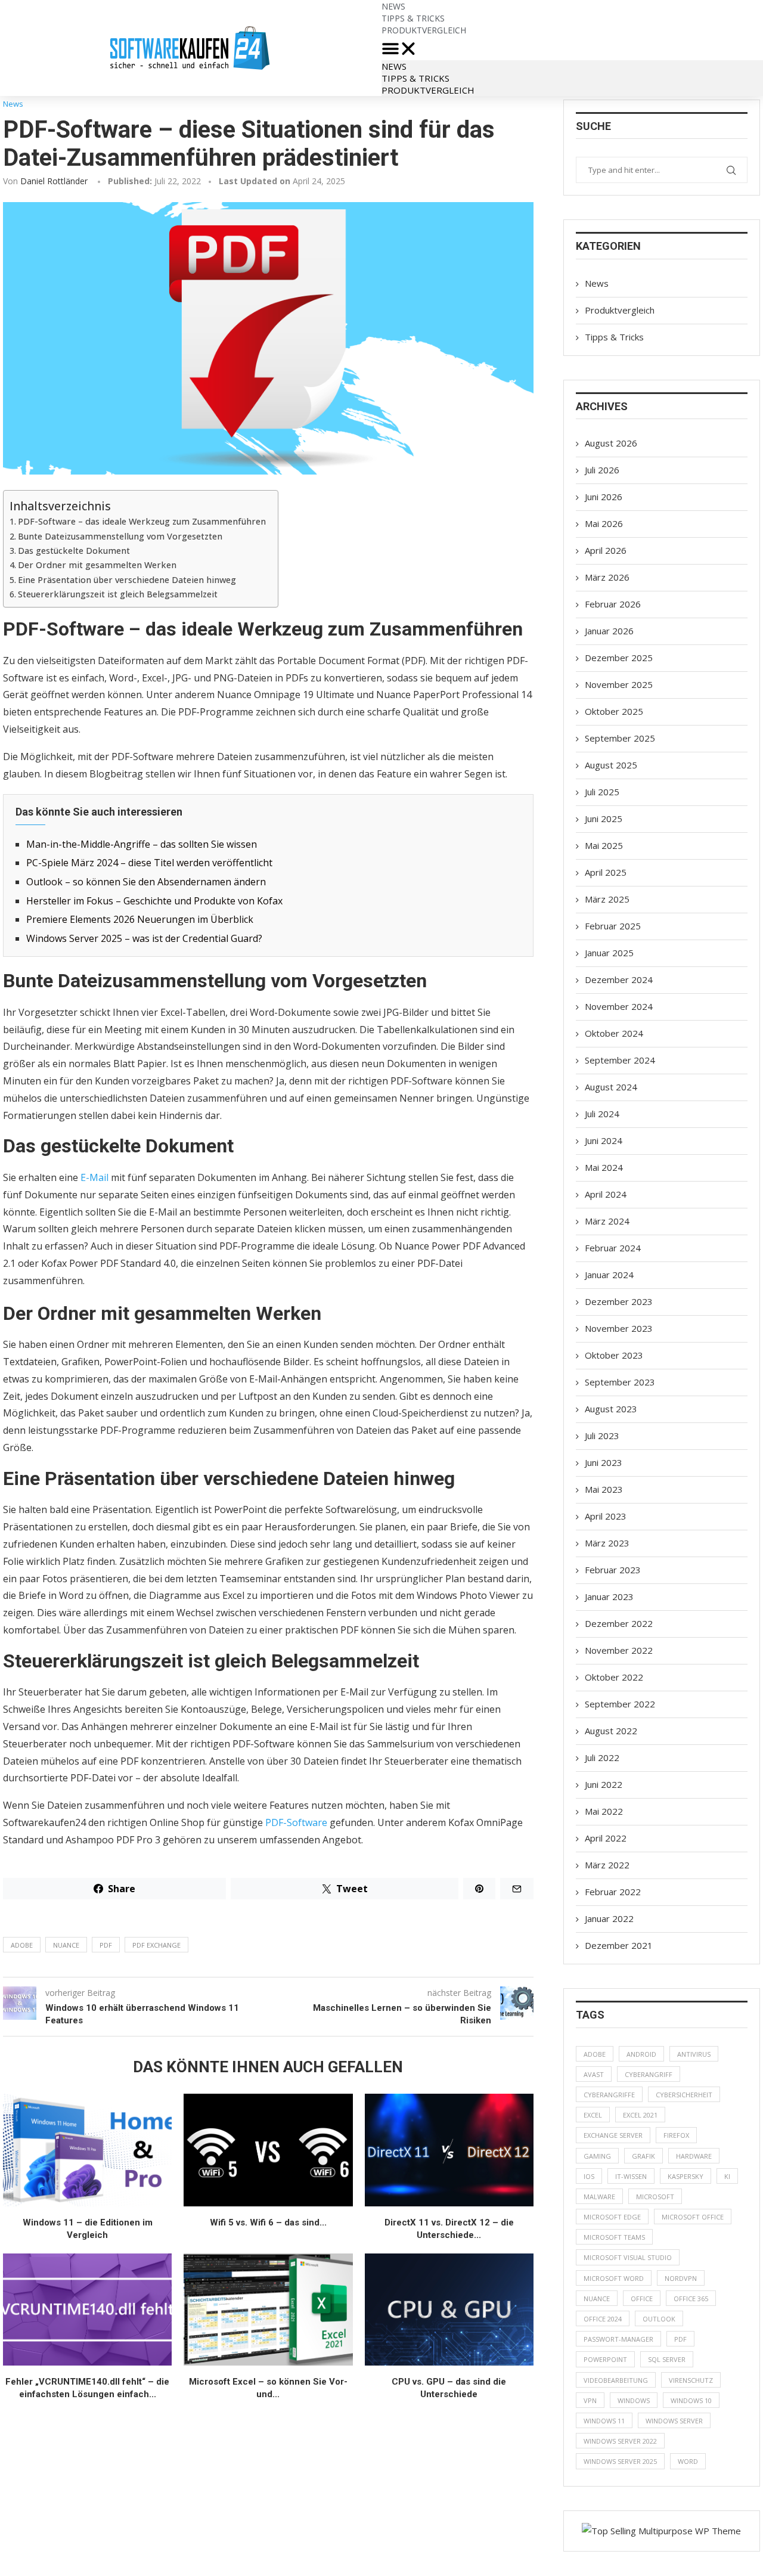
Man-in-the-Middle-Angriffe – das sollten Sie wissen (142, 844)
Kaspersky (686, 2176)
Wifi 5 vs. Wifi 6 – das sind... (268, 2222)
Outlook (659, 2319)
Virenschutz (691, 2380)
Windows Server (674, 2421)
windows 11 (604, 2421)
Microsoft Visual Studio (628, 2257)
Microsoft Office (693, 2217)
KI (727, 2176)
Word (688, 2461)
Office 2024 (603, 2319)
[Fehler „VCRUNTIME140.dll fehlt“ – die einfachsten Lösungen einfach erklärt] (87, 2310)
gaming (597, 2156)
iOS (589, 2176)
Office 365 (691, 2298)
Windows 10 (691, 2400)
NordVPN (681, 2278)
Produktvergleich (424, 30)
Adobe (22, 1945)
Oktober (614, 711)
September (620, 738)
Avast (594, 2074)
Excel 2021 (640, 2115)
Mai (604, 523)
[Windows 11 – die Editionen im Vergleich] (87, 2150)
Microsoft (655, 2197)
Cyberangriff (649, 2074)
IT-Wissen (631, 2176)
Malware (599, 2197)
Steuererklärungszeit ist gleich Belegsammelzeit (118, 594)
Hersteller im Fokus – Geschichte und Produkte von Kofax (154, 901)
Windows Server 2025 (620, 2461)
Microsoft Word (614, 2278)
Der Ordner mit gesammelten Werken (97, 565)
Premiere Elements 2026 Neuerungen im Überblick (140, 919)
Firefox (676, 2135)
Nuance (66, 1945)
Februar (613, 604)
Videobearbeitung (616, 2380)
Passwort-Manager (618, 2339)
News (394, 66)
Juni (604, 497)
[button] (572, 48)
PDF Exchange (156, 1945)
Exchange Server (613, 2135)
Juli (602, 470)
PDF (106, 1945)
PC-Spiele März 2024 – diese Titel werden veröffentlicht (149, 863)
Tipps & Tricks (415, 78)
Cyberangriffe (609, 2095)
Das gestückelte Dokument (74, 551)
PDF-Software (296, 1822)
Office (642, 2298)
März (607, 577)
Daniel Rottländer (54, 181)
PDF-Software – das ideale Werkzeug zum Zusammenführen (142, 521)
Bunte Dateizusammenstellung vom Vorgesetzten (120, 536)
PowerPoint (605, 2359)
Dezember (619, 658)
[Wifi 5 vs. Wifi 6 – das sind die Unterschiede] (268, 2150)
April (606, 550)
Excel (593, 2115)
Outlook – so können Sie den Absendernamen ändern (146, 882)
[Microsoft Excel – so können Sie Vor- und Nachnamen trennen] (268, 2310)
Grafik (643, 2156)
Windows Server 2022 (620, 2441)
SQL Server (667, 2359)
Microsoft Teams (614, 2237)
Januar (609, 631)
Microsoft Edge (612, 2217)
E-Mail (94, 1177)
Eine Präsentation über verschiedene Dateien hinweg (127, 580)
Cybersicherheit (684, 2095)
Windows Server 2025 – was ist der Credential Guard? (144, 938)
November (619, 684)
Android (641, 2054)
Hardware (694, 2156)
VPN (590, 2400)
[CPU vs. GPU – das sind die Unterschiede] (449, 2310)
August (611, 443)
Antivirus (694, 2054)
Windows (634, 2400)
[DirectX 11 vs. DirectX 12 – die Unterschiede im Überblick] (449, 2150)
